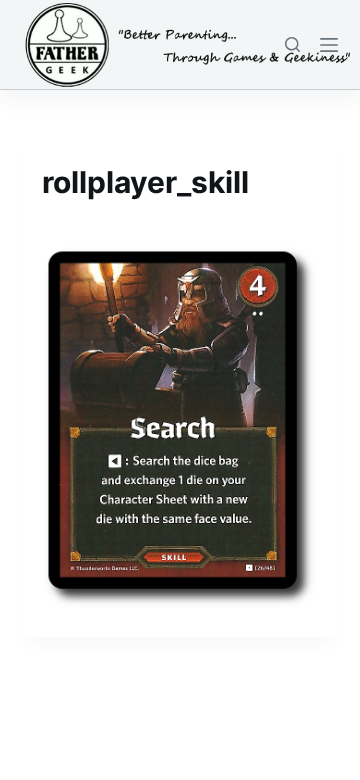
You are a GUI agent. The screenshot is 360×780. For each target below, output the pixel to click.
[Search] (292, 44)
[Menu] (329, 45)
